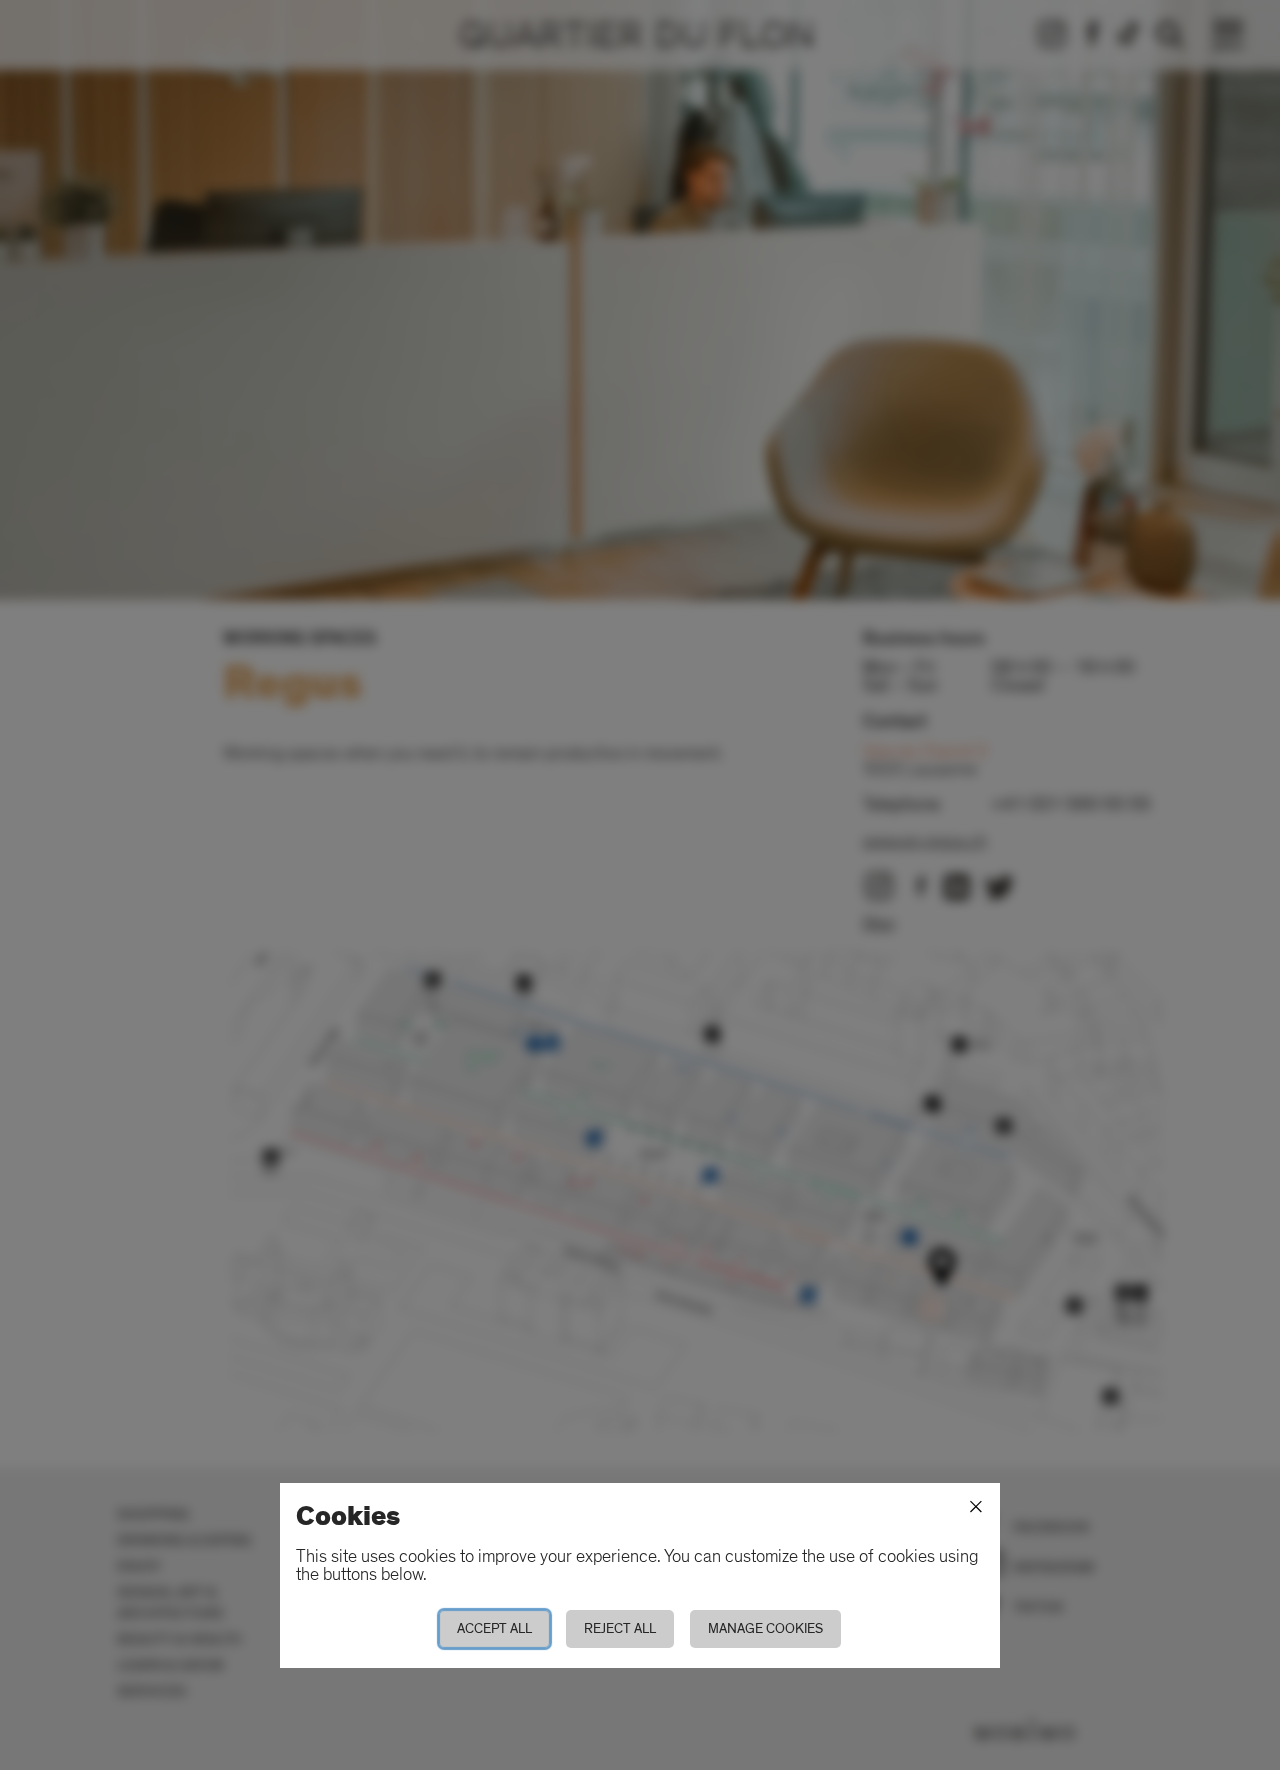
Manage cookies (765, 1628)
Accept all (494, 1628)
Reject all (620, 1628)
